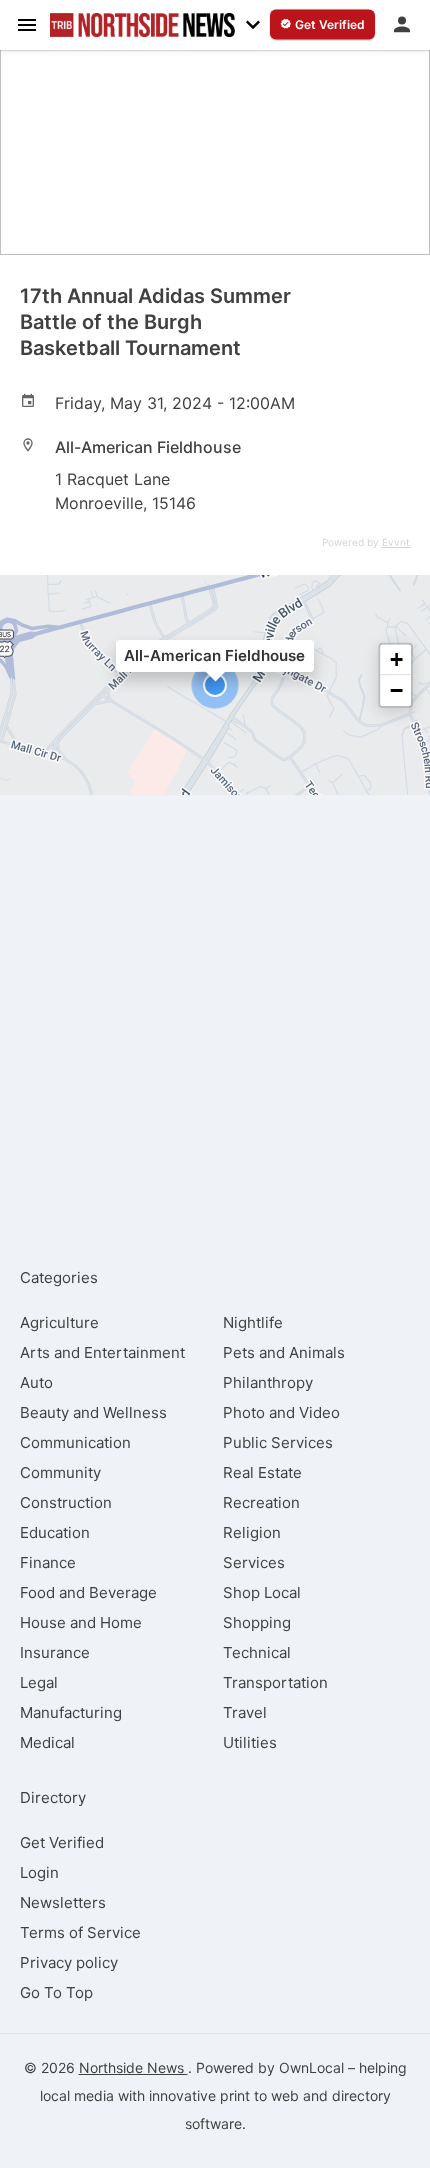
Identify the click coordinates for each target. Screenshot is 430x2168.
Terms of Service (80, 1932)
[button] (215, 685)
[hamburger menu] (27, 24)
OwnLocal (311, 2067)
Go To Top (56, 1992)
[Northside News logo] (142, 25)
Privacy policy (69, 1962)
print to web (259, 2095)
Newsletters (63, 1902)
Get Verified (62, 1842)
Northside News (133, 2067)
